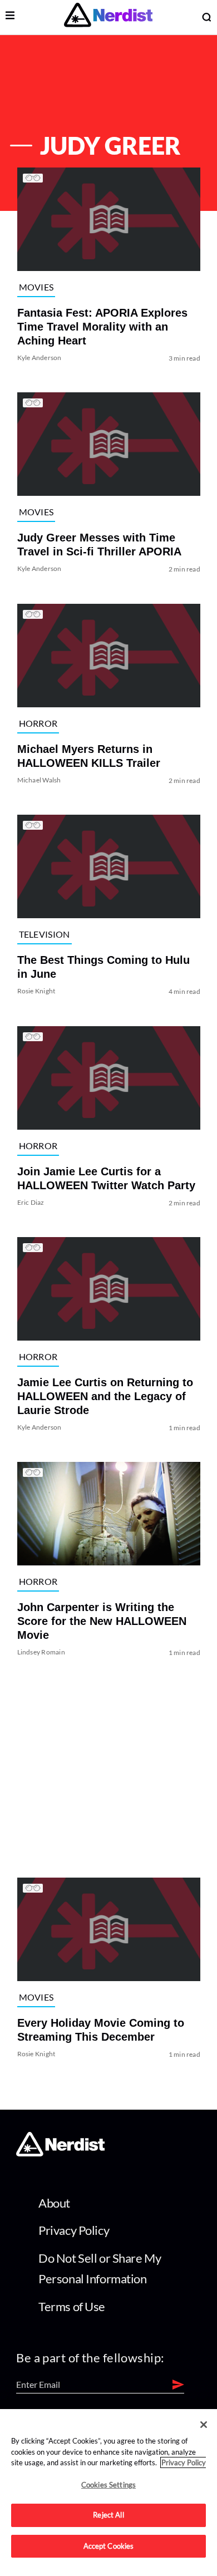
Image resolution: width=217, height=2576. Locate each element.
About (54, 2203)
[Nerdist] (108, 17)
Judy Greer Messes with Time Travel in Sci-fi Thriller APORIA (99, 545)
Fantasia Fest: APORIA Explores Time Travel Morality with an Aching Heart (102, 327)
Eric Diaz (30, 1202)
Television (44, 934)
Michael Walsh (39, 780)
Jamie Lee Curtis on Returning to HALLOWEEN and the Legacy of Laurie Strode (105, 1396)
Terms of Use (72, 2306)
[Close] (204, 2425)
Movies (36, 287)
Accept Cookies (109, 2546)
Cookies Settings (108, 2485)
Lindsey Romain (41, 1653)
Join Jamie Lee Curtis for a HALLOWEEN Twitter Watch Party (106, 1178)
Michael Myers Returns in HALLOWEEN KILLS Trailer (88, 756)
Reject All (108, 2515)
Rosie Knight (36, 991)
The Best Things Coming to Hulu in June (103, 967)
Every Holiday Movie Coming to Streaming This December (100, 2030)
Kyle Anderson (39, 358)
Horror (38, 723)
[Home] (60, 2153)
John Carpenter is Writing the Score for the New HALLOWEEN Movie (101, 1622)
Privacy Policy (74, 2230)
